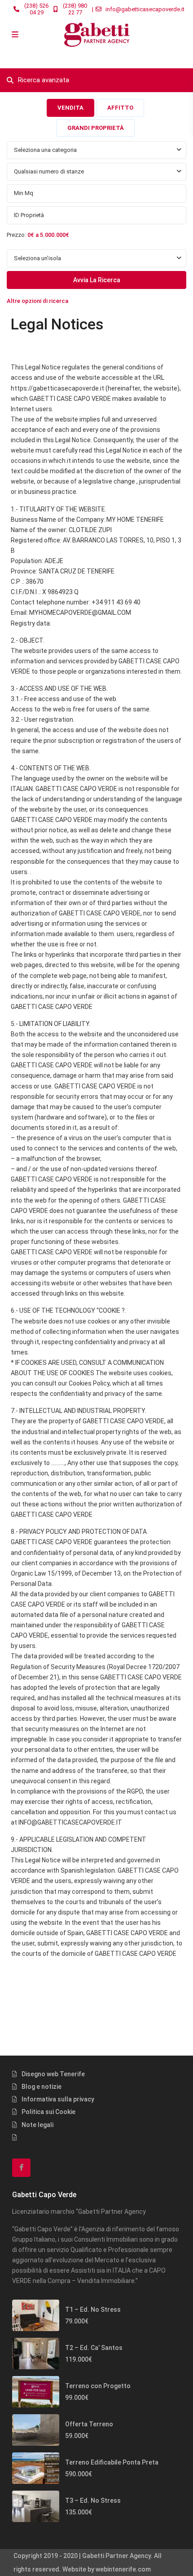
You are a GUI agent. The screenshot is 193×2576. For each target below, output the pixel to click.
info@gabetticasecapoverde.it (145, 9)
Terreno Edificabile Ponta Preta (112, 2462)
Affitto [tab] (120, 108)
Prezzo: (16, 235)
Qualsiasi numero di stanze (49, 171)
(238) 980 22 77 (75, 9)
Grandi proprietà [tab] (96, 128)
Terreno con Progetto (98, 2386)
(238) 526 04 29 (36, 9)
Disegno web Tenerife (53, 2074)
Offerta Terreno (89, 2424)
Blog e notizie (42, 2087)
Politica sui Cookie (48, 2112)
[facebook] (21, 2168)
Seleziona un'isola (37, 258)
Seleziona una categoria (45, 150)
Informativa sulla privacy (58, 2099)
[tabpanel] (96, 225)
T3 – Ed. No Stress (93, 2500)
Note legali (37, 2125)
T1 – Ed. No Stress (93, 2310)
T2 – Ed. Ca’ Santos (94, 2348)
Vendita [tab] (70, 108)
